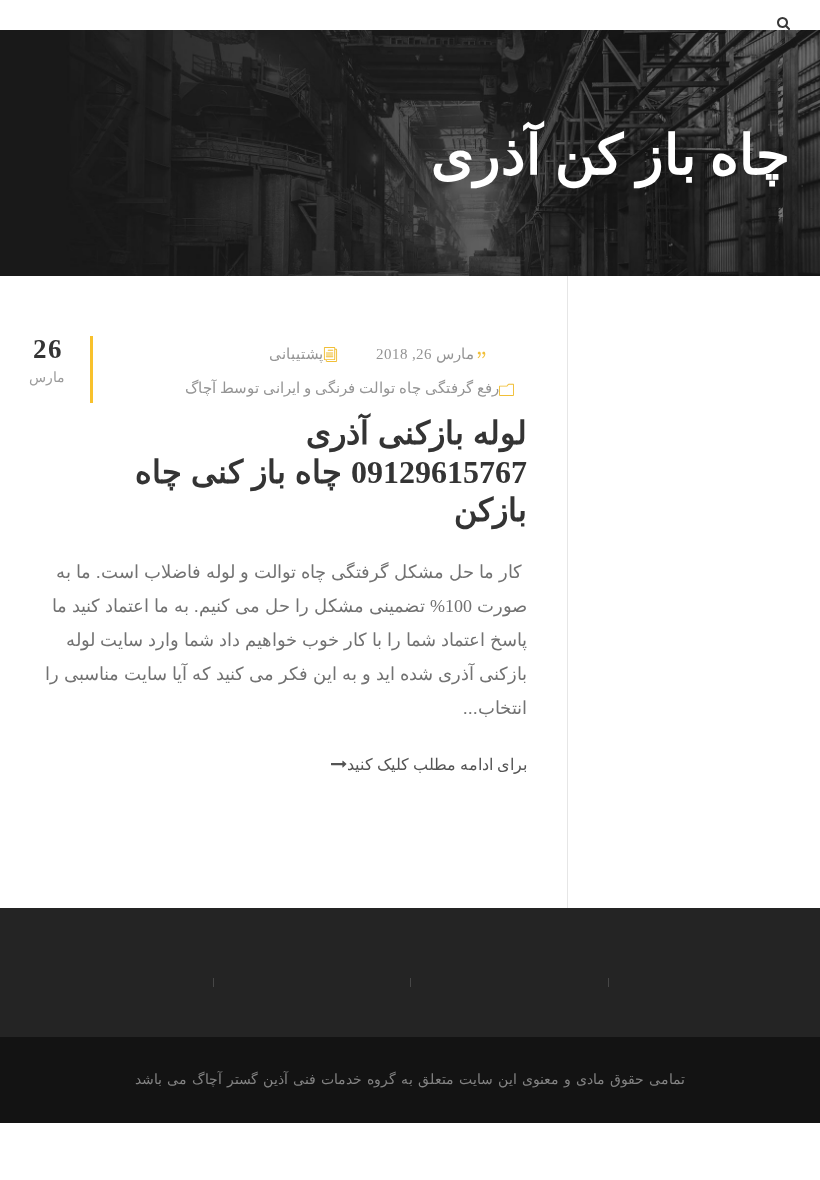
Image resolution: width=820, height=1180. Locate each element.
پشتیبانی (296, 354)
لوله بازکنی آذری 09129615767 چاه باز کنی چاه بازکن (331, 471)
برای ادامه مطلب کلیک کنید (437, 764)
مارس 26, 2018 (425, 354)
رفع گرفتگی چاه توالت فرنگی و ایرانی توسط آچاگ (342, 388)
